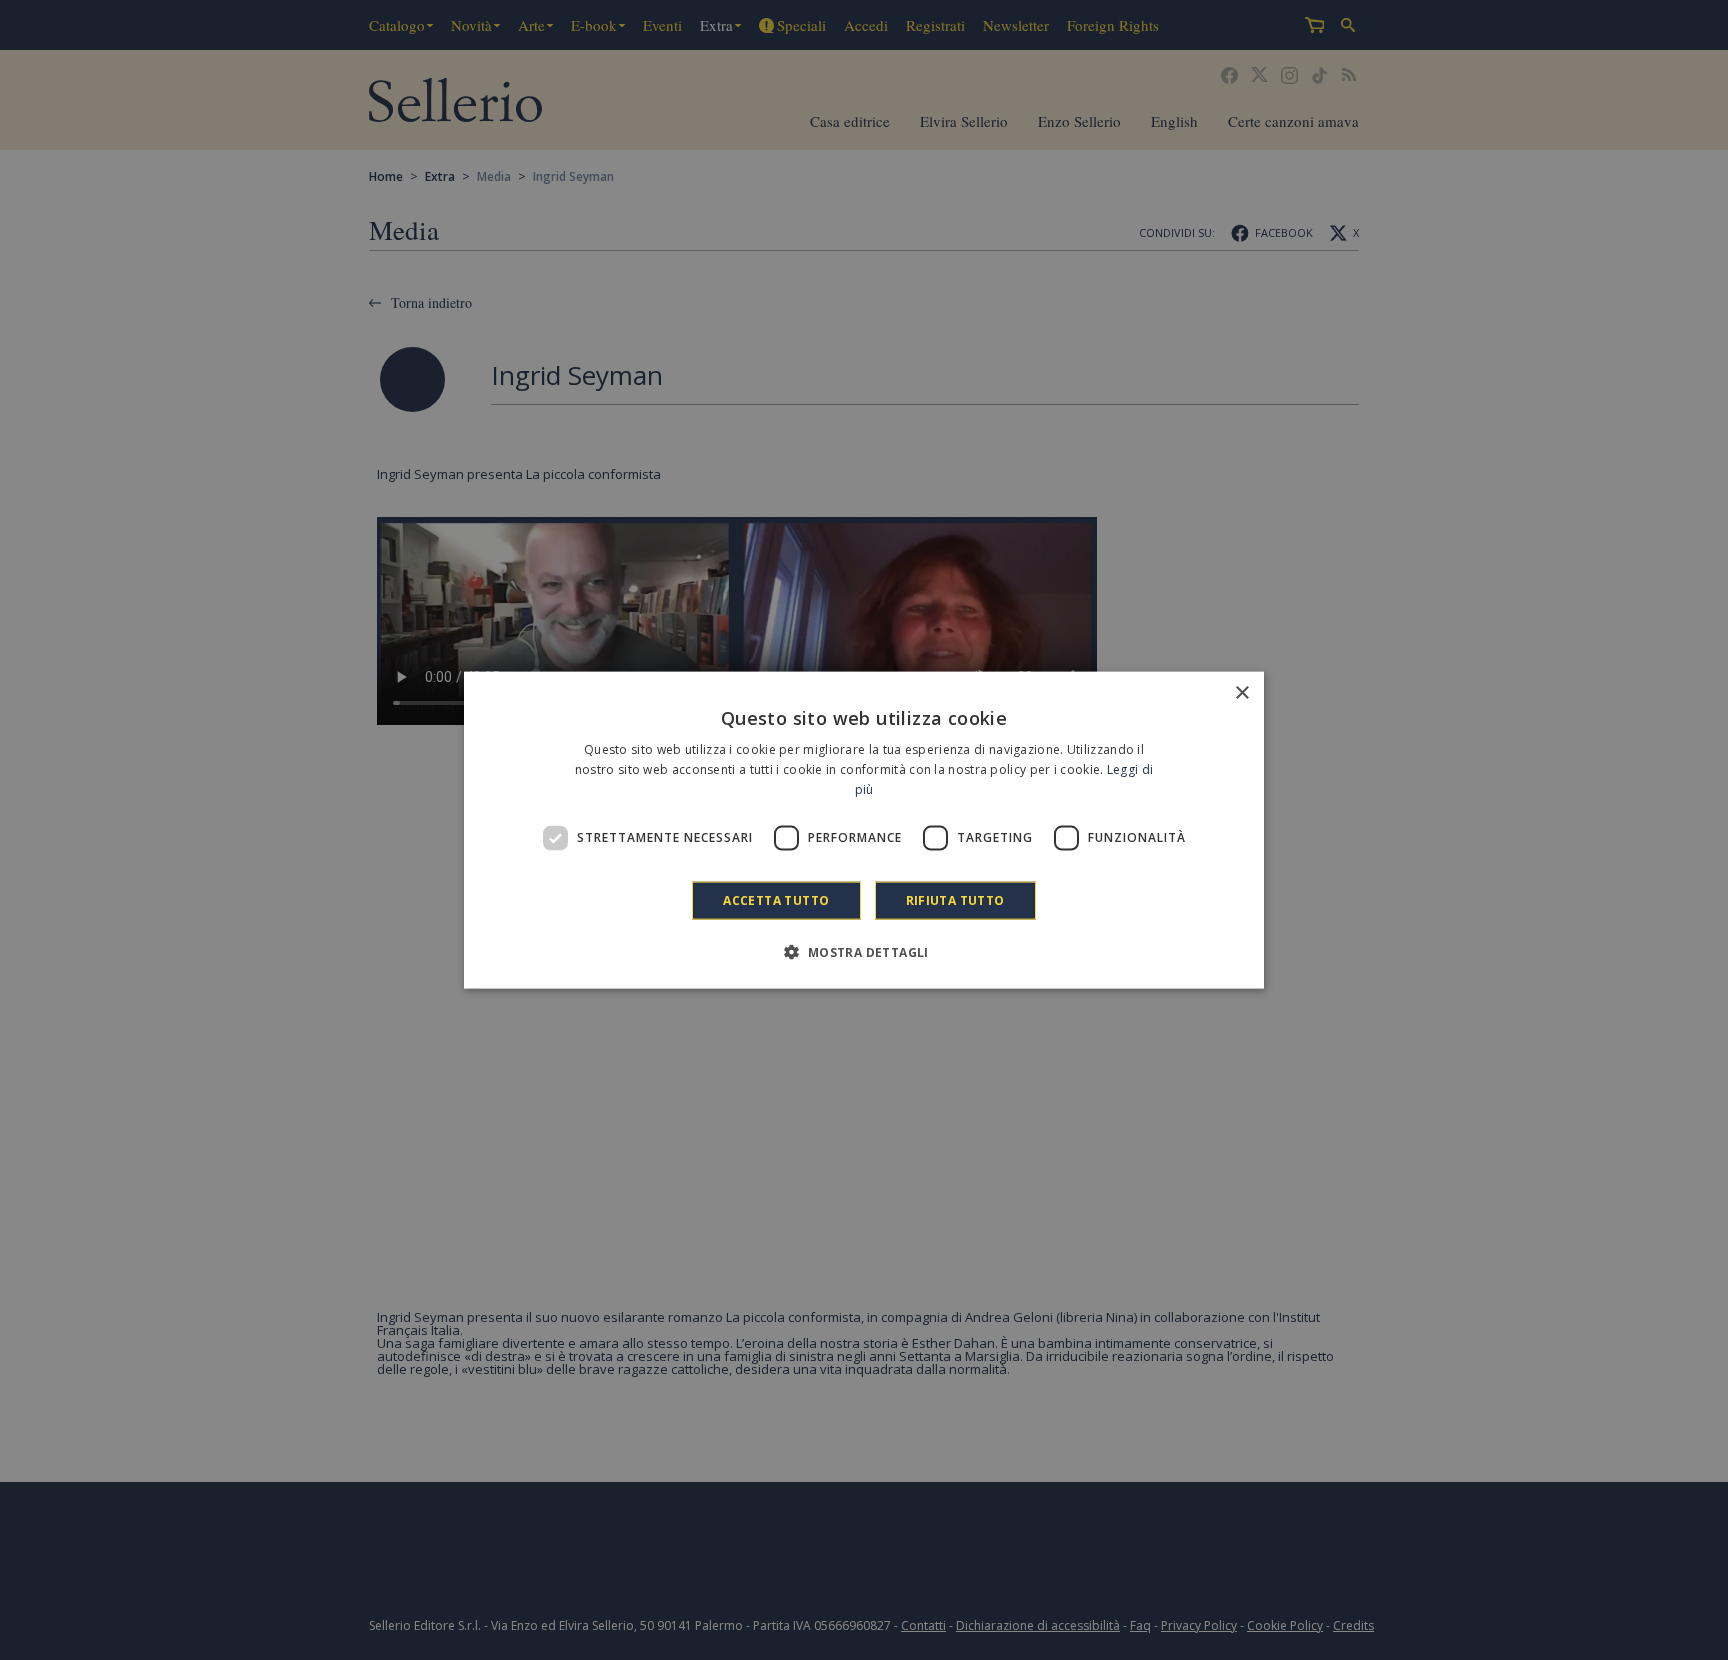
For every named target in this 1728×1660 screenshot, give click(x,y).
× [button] (1241, 693)
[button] (863, 951)
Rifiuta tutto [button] (955, 899)
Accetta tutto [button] (776, 899)
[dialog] (864, 830)
